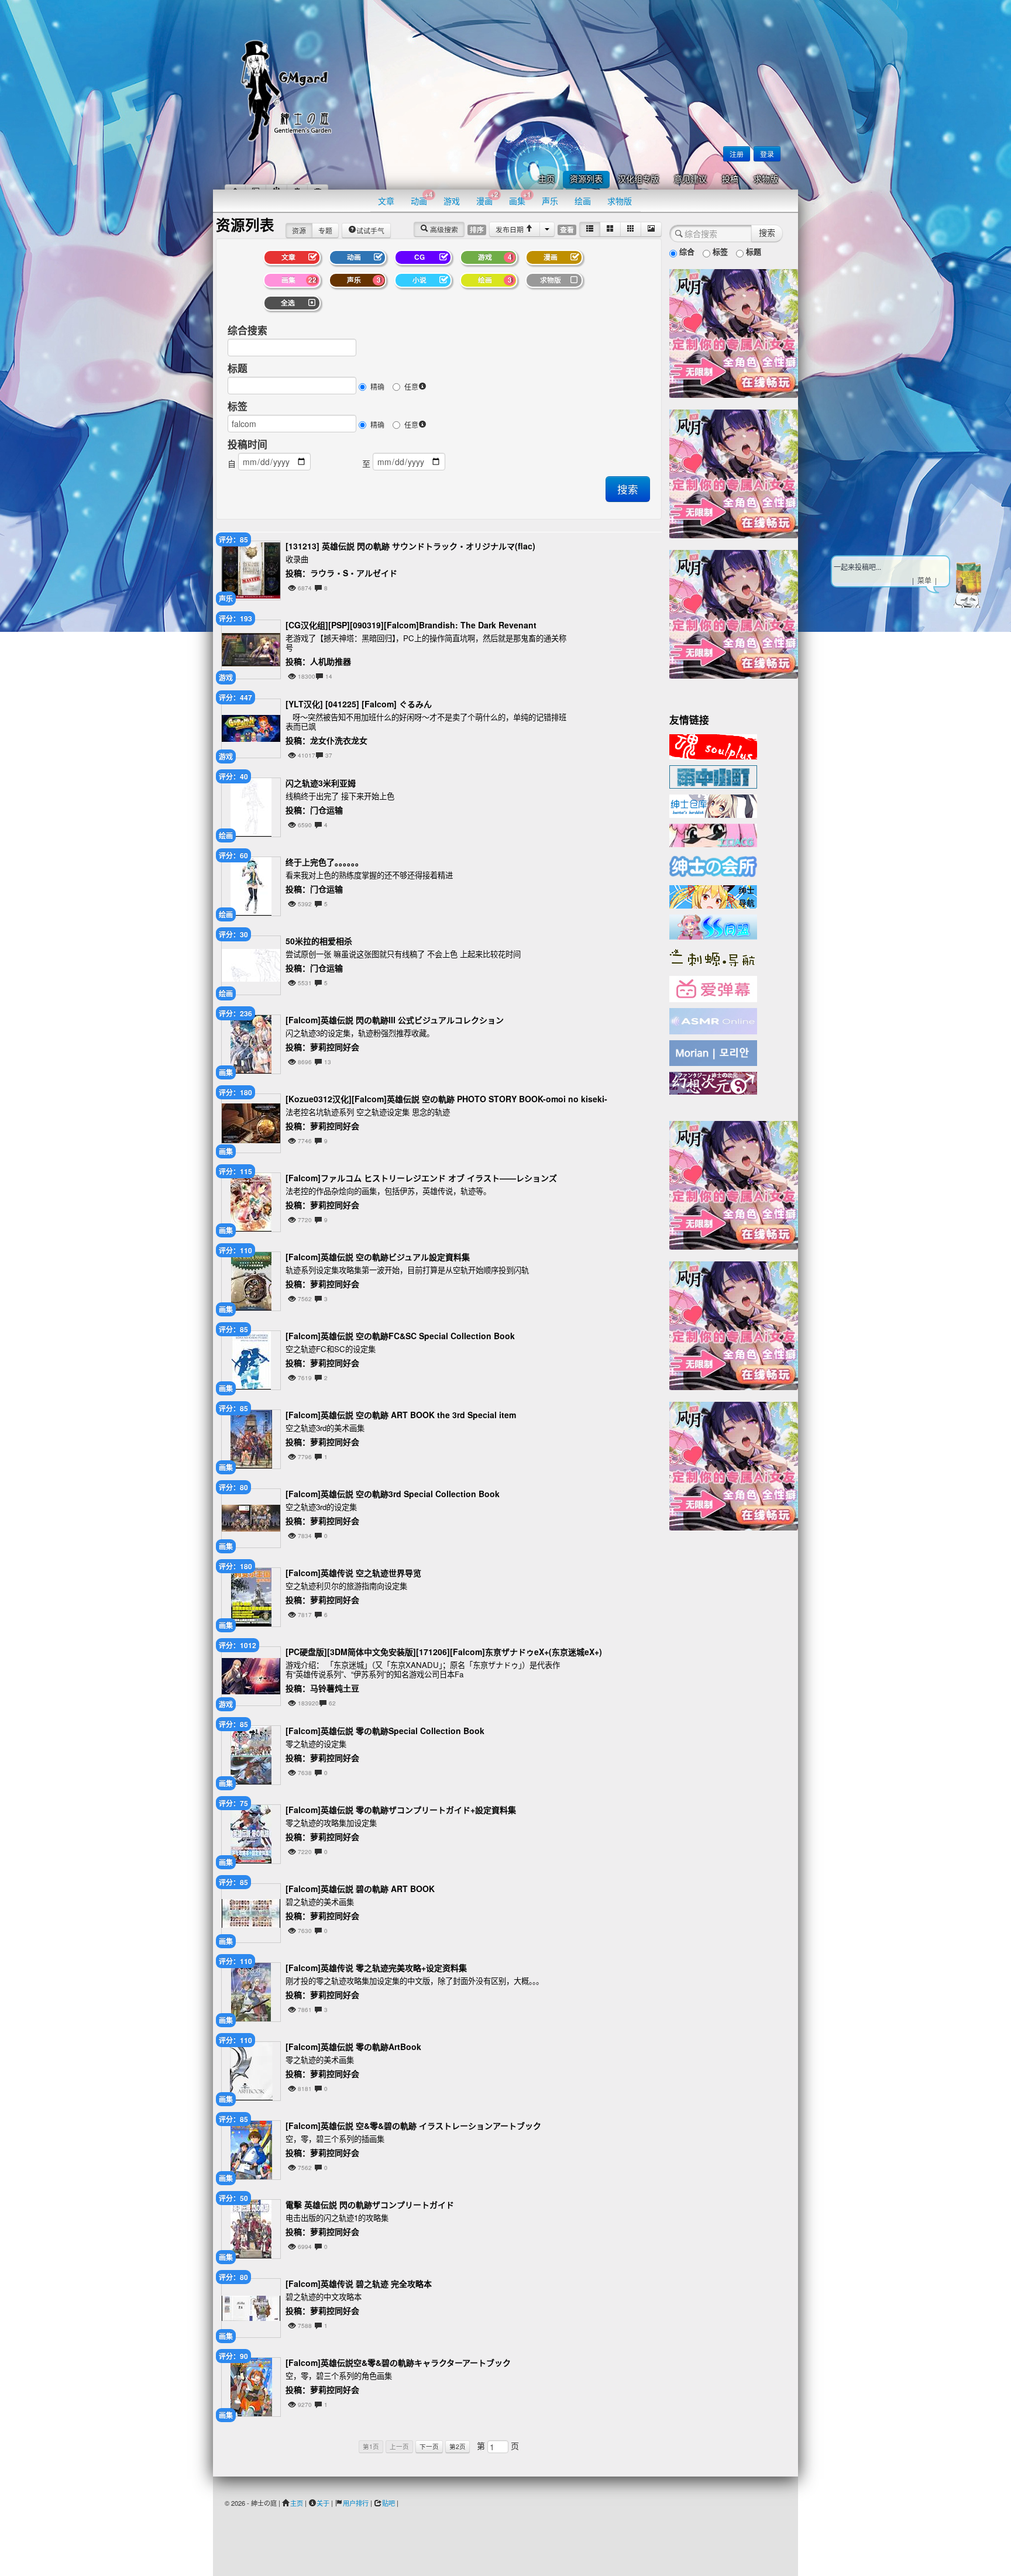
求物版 (766, 179)
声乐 (550, 201)
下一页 (429, 2446)
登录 (767, 154)
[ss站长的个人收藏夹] (713, 896)
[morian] (713, 1052)
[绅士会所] (713, 865)
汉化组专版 (638, 179)
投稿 (730, 179)
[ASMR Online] (713, 1020)
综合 (686, 251)
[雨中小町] (713, 776)
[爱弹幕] (713, 988)
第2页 (458, 2446)
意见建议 (690, 179)
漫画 (487, 198)
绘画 (583, 201)
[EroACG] (713, 834)
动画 (422, 198)
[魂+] (713, 745)
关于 (323, 2503)
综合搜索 (247, 330)
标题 (238, 368)
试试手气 (370, 230)
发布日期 (510, 229)
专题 (325, 230)
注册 (737, 154)
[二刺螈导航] (713, 957)
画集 (520, 198)
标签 (238, 406)
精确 (377, 386)
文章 (386, 201)
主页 (546, 179)
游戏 (452, 201)
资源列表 (586, 179)
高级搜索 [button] (443, 229)
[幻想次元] (713, 1082)
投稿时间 (247, 444)
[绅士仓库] (713, 805)
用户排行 (356, 2503)
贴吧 (388, 2503)
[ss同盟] (713, 926)
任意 (411, 386)
